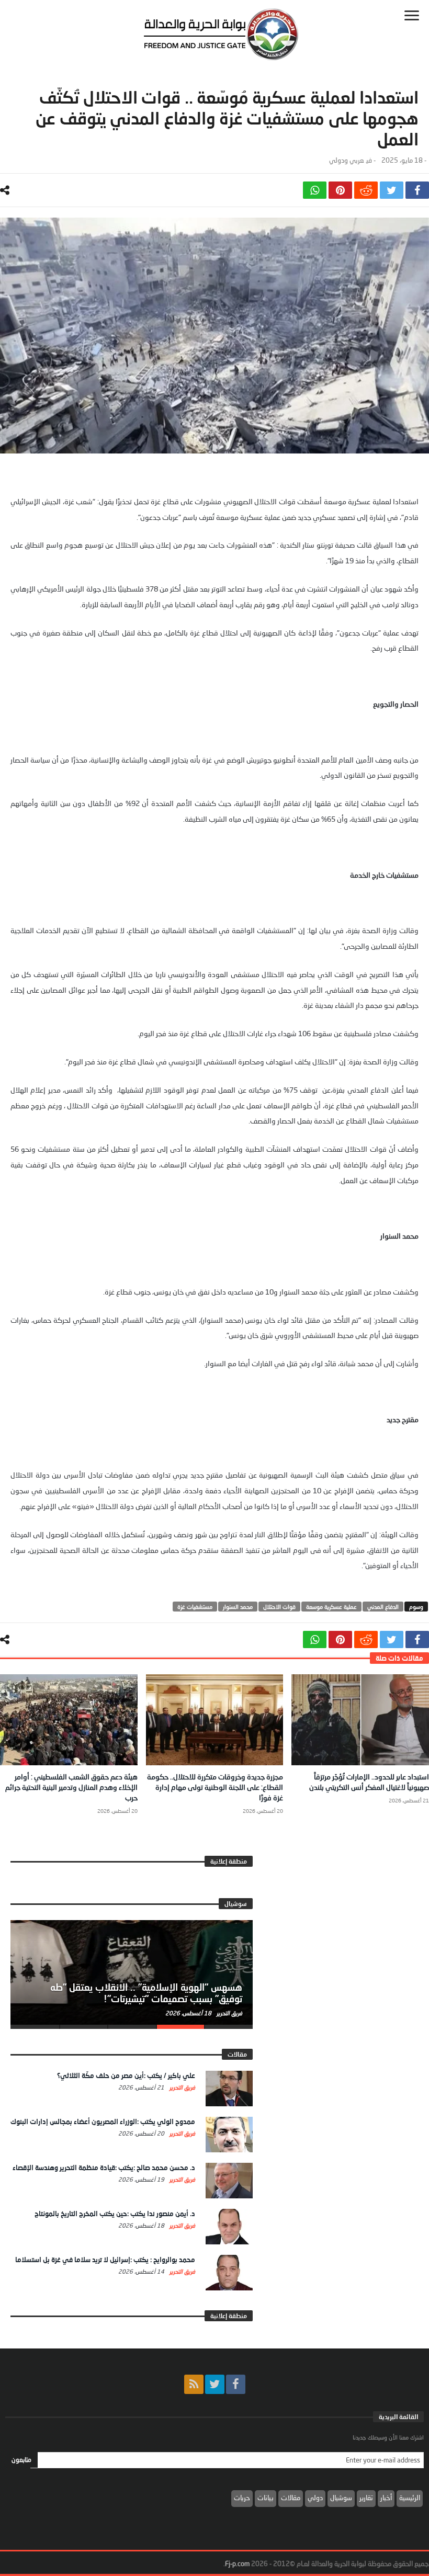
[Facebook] (236, 2384)
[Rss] (194, 2384)
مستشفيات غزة (195, 1607)
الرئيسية (410, 2498)
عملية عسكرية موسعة (331, 1607)
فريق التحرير (229, 2013)
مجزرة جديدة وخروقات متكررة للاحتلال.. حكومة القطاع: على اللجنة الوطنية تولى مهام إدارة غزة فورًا (215, 1787)
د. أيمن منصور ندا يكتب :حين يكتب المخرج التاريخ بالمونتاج (115, 2214)
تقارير (366, 2498)
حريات (242, 2498)
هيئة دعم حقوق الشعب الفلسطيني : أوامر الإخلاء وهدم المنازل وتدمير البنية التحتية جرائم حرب (71, 1787)
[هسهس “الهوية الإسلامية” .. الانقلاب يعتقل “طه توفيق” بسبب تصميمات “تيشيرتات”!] (132, 1972)
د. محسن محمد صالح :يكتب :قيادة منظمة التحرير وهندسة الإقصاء (104, 2168)
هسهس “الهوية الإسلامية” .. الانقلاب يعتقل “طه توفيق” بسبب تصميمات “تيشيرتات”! (146, 1993)
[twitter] (392, 190)
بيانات (266, 2498)
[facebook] (417, 190)
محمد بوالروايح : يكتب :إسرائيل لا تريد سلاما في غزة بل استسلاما (105, 2260)
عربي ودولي (346, 160)
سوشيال (341, 2498)
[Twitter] (215, 2384)
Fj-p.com (237, 2563)
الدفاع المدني (383, 1607)
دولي (315, 2498)
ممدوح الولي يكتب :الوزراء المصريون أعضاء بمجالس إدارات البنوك (103, 2121)
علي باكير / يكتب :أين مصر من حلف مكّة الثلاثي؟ (126, 2075)
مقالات (291, 2498)
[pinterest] (340, 190)
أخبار (386, 2498)
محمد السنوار (238, 1607)
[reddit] (366, 190)
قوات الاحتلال (279, 1607)
